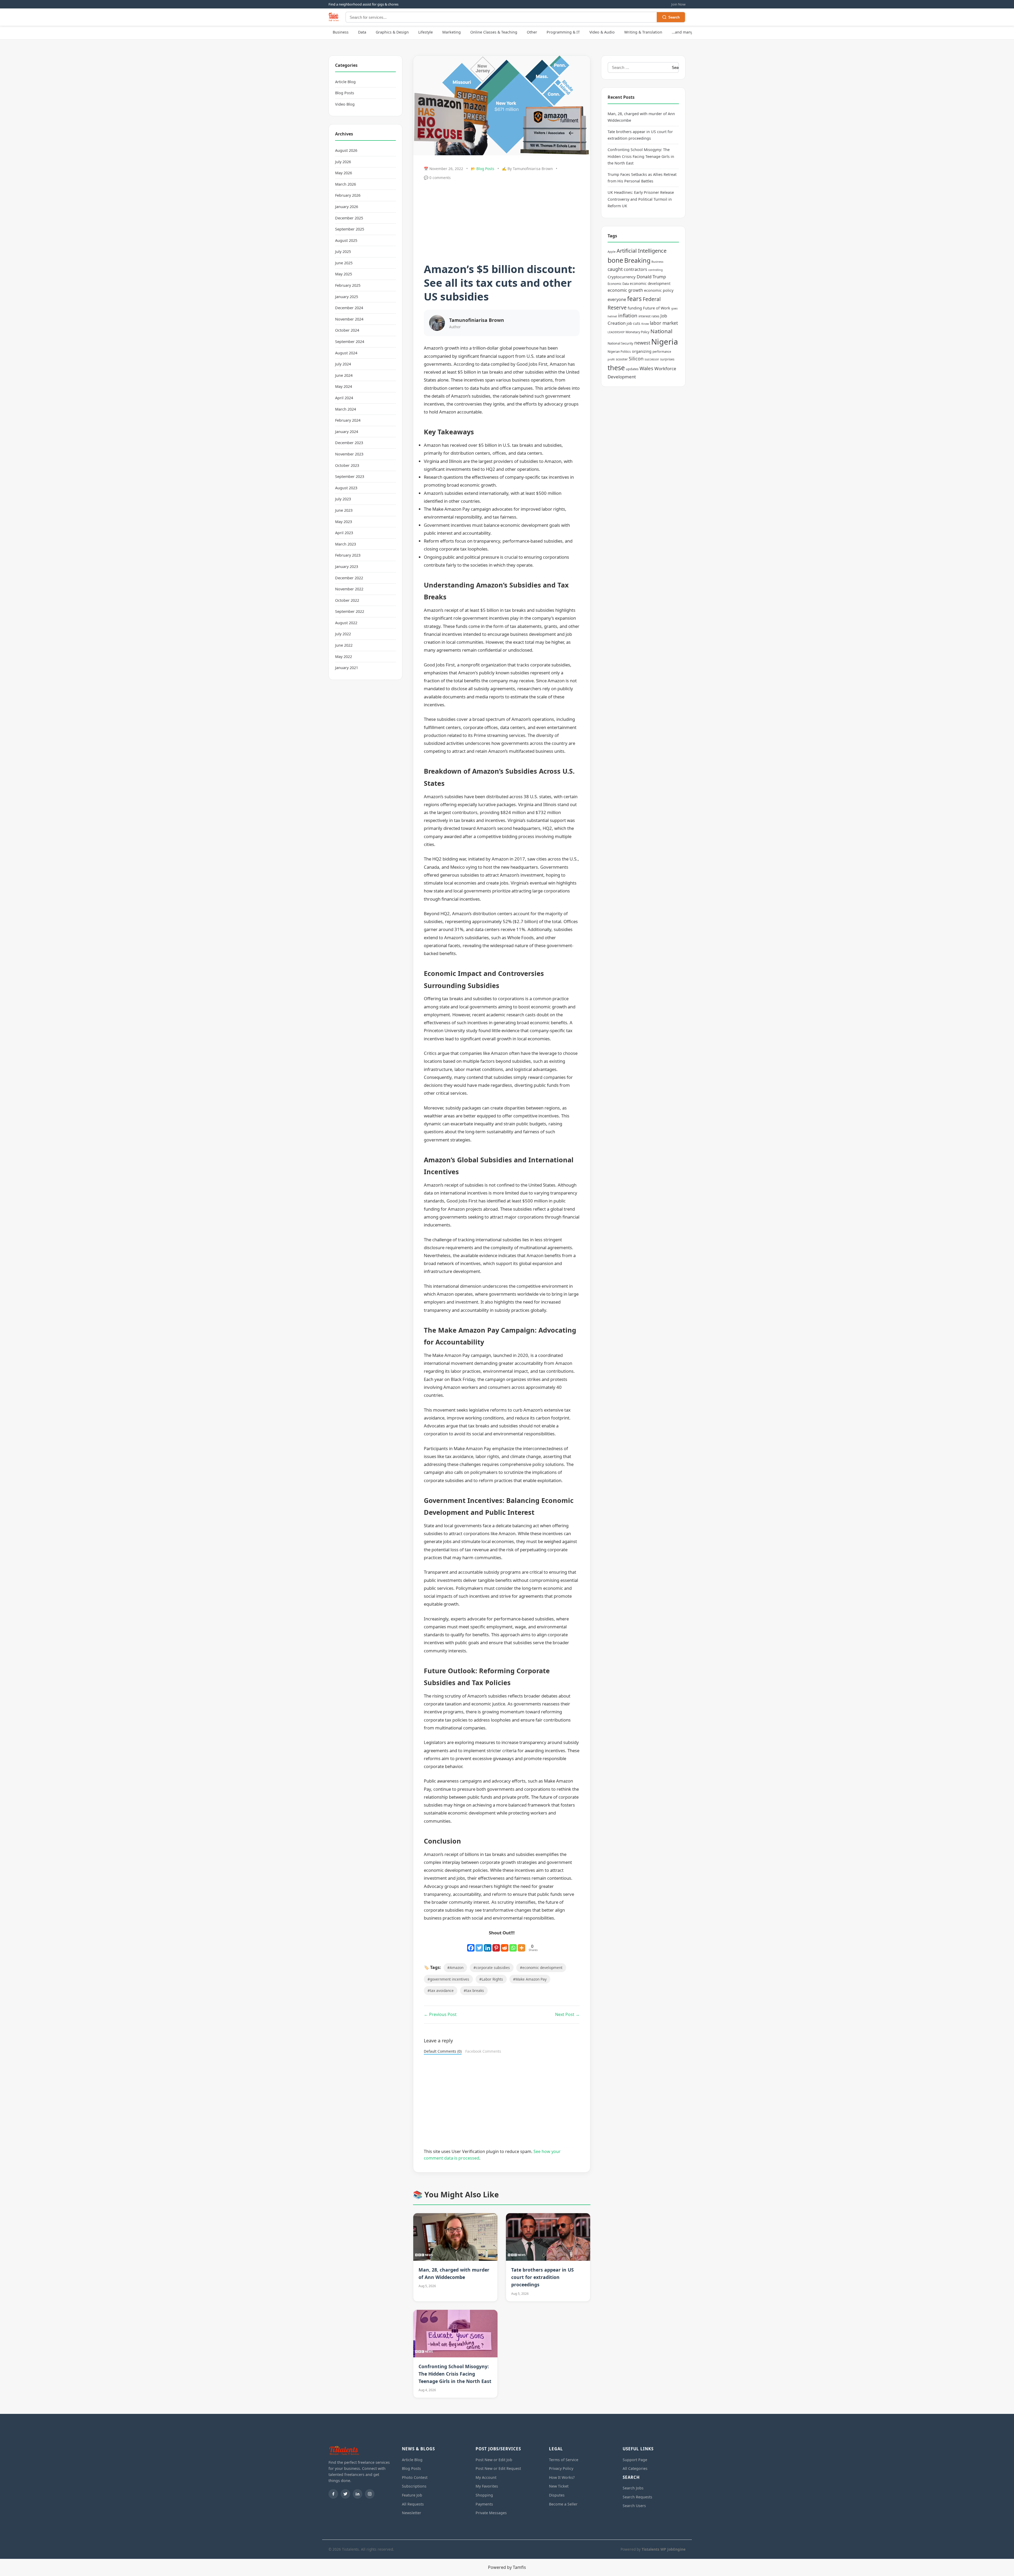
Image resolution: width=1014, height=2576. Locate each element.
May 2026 (344, 173)
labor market (664, 323)
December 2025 (349, 218)
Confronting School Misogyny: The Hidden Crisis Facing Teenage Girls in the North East (455, 2374)
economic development (650, 283)
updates (632, 369)
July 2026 (343, 162)
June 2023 (344, 510)
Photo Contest (415, 2477)
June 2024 (344, 375)
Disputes (557, 2495)
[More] (522, 1945)
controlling (656, 270)
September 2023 (350, 476)
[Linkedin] (488, 1945)
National (661, 331)
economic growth (625, 290)
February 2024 (348, 420)
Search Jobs (633, 2488)
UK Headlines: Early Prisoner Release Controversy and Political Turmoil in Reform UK (641, 199)
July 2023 (343, 499)
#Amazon (455, 1968)
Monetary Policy (637, 332)
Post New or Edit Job (494, 2460)
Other (532, 32)
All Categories (635, 2468)
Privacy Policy (561, 2468)
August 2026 (346, 150)
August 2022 (346, 623)
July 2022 (343, 634)
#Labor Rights (491, 1979)
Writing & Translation (643, 32)
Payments (484, 2504)
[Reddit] (505, 1945)
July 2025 (343, 252)
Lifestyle (426, 32)
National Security (620, 343)
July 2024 (343, 364)
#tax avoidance (441, 1990)
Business (341, 32)
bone (615, 260)
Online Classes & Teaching (494, 32)
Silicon (636, 359)
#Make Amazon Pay (530, 1979)
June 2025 (344, 263)
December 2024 (349, 308)
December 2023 (349, 443)
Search (674, 17)
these (616, 368)
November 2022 (349, 589)
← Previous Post (440, 2014)
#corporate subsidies (492, 1968)
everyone (617, 299)
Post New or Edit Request (498, 2468)
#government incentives (448, 1979)
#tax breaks (474, 1990)
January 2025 (347, 297)
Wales (646, 368)
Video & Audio (602, 32)
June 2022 (344, 645)
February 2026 (348, 195)
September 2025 (350, 229)
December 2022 (349, 578)
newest (642, 343)
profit (611, 359)
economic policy (659, 290)
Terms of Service (564, 2460)
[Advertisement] (502, 223)
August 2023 (346, 488)
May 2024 (344, 386)
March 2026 (346, 184)
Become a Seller (563, 2504)
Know (645, 324)
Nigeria (665, 342)
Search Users (634, 2506)
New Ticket (559, 2486)
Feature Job (412, 2495)
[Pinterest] (496, 1945)
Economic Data (618, 284)
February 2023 (348, 555)
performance (662, 352)
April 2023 (344, 533)
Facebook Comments (483, 2051)
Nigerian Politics (619, 352)
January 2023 (347, 567)
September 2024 (350, 342)
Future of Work (657, 308)
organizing (642, 351)
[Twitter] (479, 1945)
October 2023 (347, 465)
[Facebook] (471, 1945)
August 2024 (346, 353)
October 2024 (347, 330)
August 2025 (346, 240)
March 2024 (346, 409)
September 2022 (350, 611)
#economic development (541, 1968)
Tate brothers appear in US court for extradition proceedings (543, 2277)
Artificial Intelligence (642, 251)
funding (635, 308)
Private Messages (491, 2513)
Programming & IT (563, 32)
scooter (622, 359)
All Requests (413, 2504)
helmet (612, 316)
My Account (486, 2477)
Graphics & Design (392, 32)
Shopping (484, 2495)
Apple (612, 252)
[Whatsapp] (513, 1945)
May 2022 (344, 657)
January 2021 (347, 668)
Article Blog (345, 82)
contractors (635, 269)
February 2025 (348, 285)
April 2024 (344, 398)
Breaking (637, 260)
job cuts (633, 323)
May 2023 (344, 522)
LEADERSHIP (616, 332)
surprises (667, 359)
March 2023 (346, 544)
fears (634, 299)
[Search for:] (638, 67)
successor (652, 359)
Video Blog (345, 104)
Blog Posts (345, 93)
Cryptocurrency (622, 277)
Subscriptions (414, 2486)
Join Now (678, 4)
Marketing (452, 32)
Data (362, 32)
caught (615, 269)
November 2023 (349, 454)
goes (674, 308)
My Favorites (487, 2486)
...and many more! (688, 32)
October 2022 (347, 600)
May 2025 (344, 274)
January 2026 (347, 207)
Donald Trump (651, 277)
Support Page (635, 2460)
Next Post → (567, 2014)
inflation (628, 315)
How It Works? (562, 2477)
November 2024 (349, 319)
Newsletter (412, 2513)
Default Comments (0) (443, 2051)
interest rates (649, 316)
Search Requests (637, 2497)
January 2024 (347, 432)
